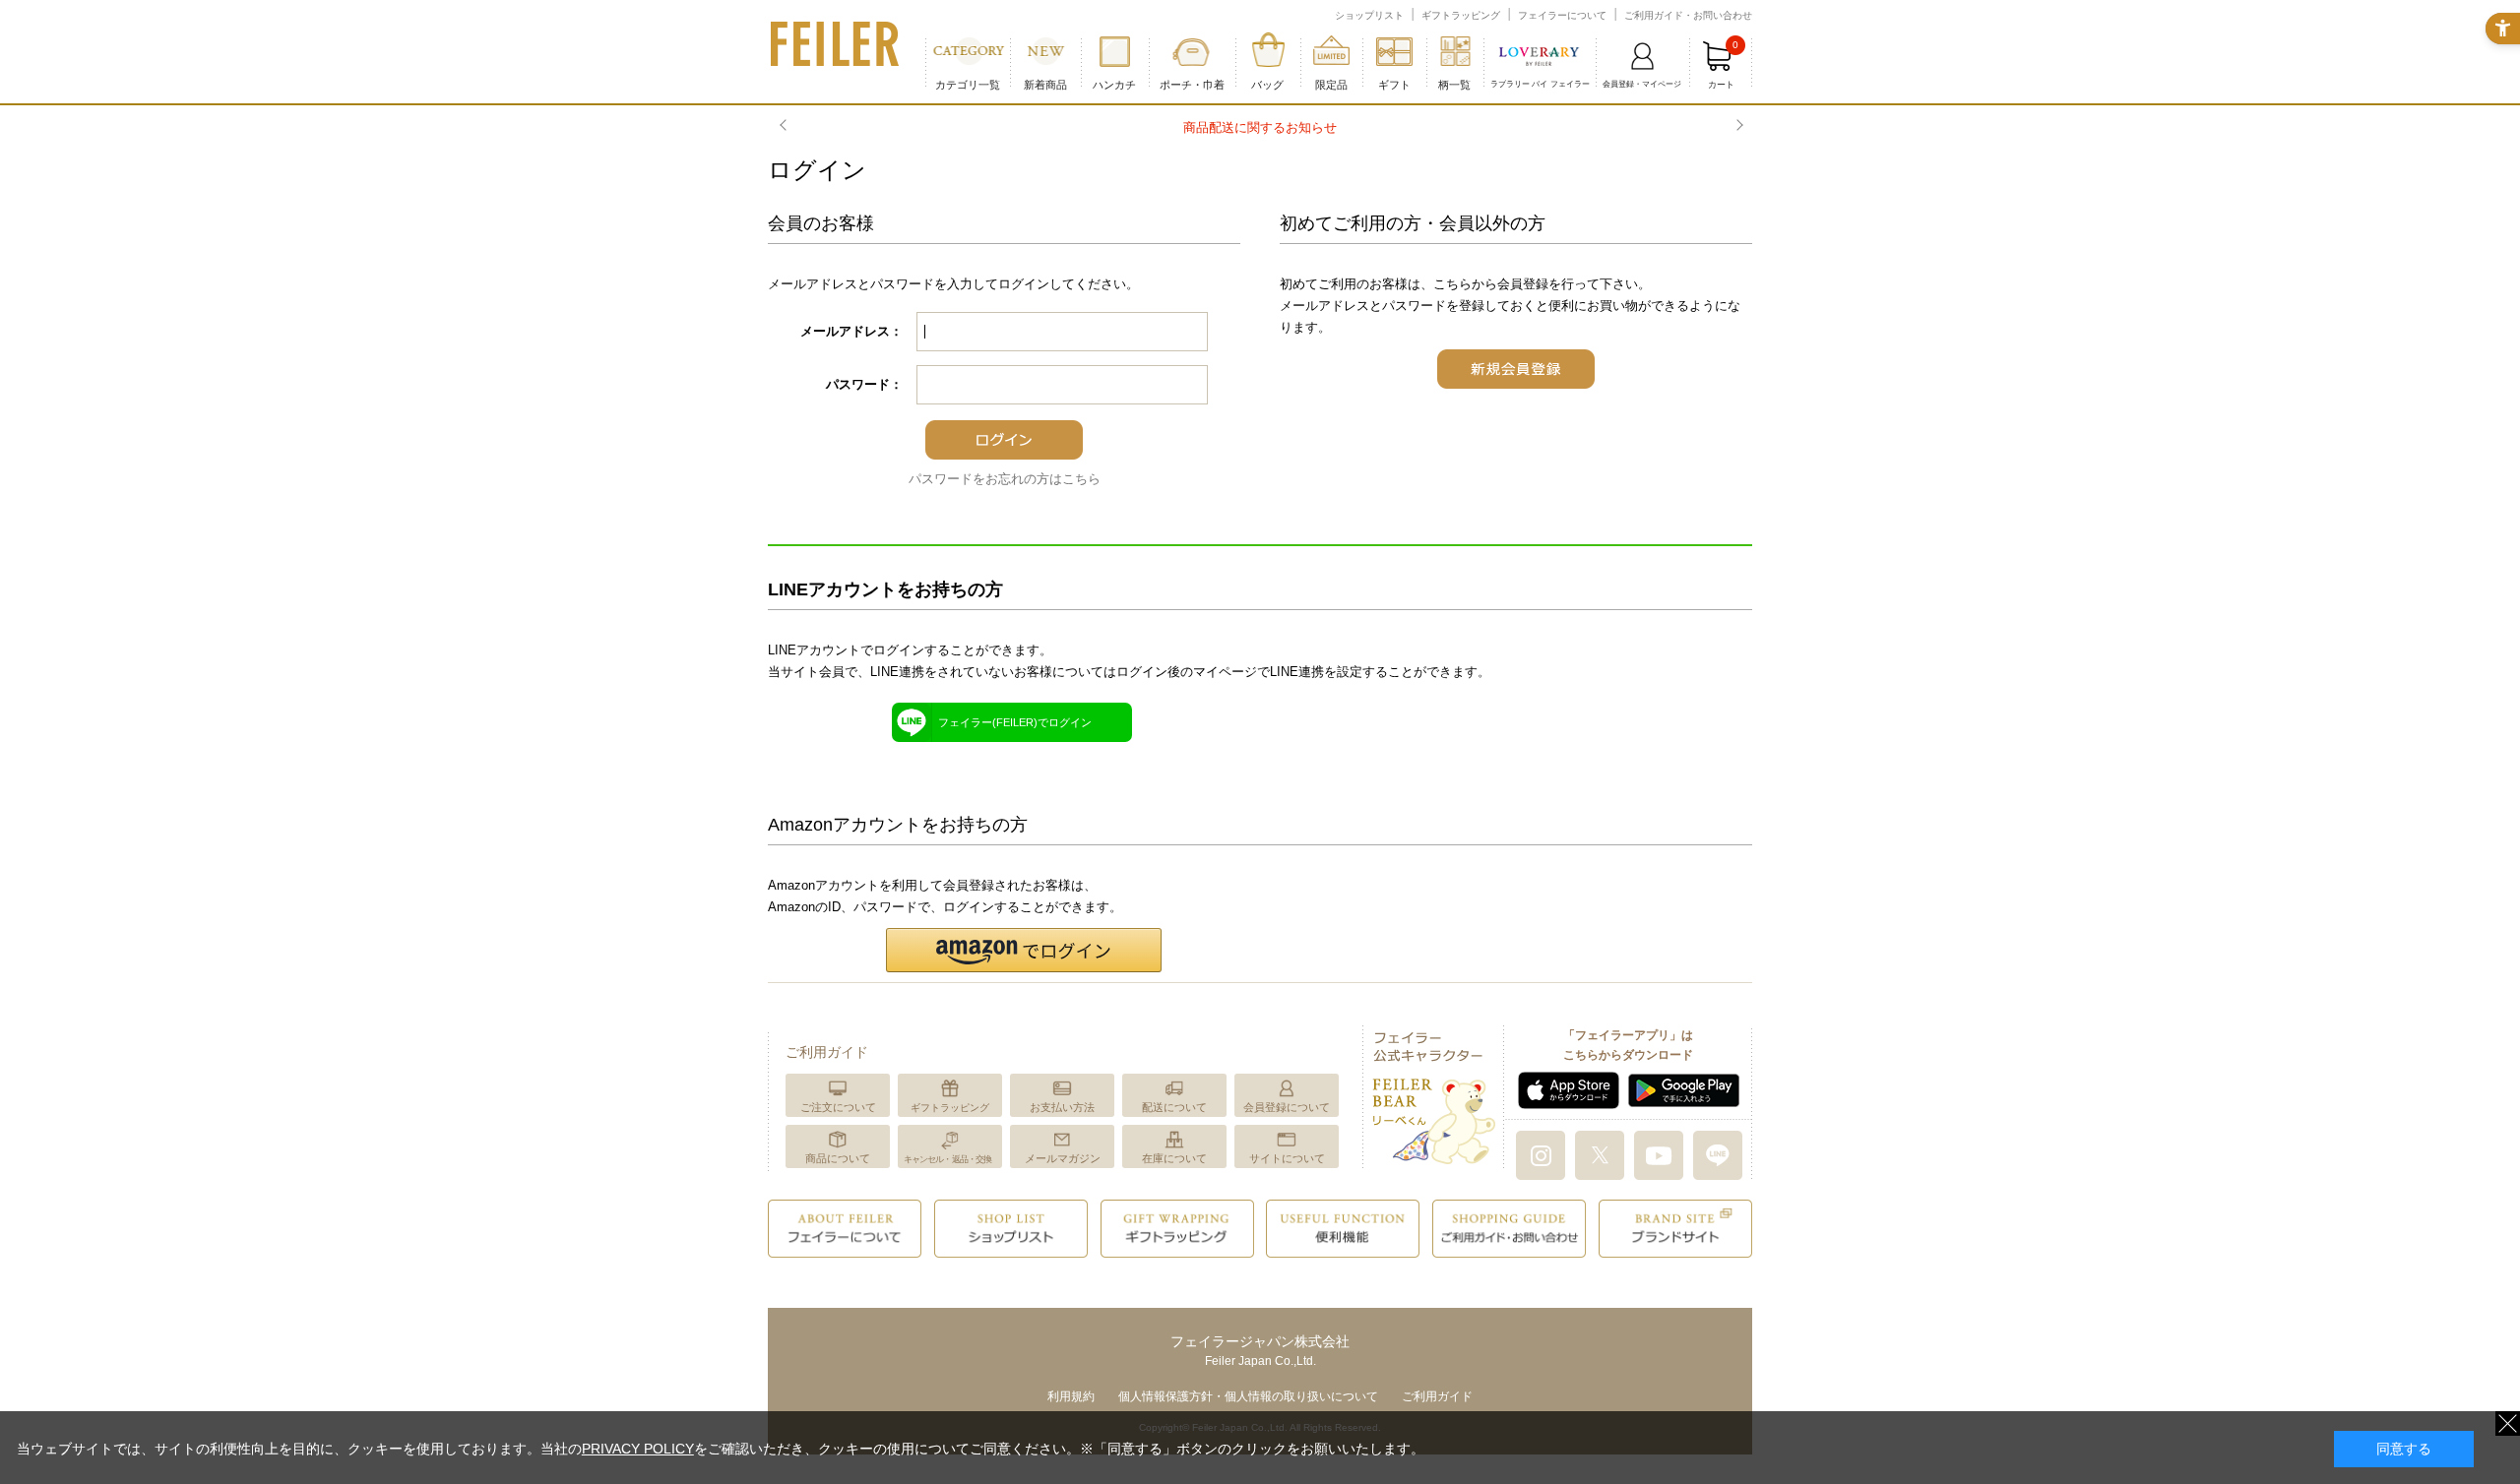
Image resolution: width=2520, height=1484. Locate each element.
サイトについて (1287, 1158)
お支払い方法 (1062, 1107)
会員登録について (1287, 1107)
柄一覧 (1454, 85)
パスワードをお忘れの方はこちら (1005, 479)
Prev (786, 126)
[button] (1024, 950)
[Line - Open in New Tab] (1718, 1154)
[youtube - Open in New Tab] (1659, 1154)
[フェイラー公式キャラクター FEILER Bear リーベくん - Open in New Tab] (1433, 1096)
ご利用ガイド (1437, 1396)
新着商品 (1045, 85)
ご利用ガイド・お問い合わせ (1688, 15)
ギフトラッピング (1461, 15)
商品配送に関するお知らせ (1260, 127)
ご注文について (838, 1107)
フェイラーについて (1562, 15)
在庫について (1174, 1158)
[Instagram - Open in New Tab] (1541, 1154)
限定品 (1331, 85)
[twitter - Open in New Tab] (1600, 1154)
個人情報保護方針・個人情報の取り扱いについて (1248, 1396)
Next (1737, 126)
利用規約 (1071, 1396)
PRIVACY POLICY (638, 1449)
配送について (1174, 1107)
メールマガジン (1063, 1158)
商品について (838, 1158)
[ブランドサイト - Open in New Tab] (1675, 1228)
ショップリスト (1369, 15)
